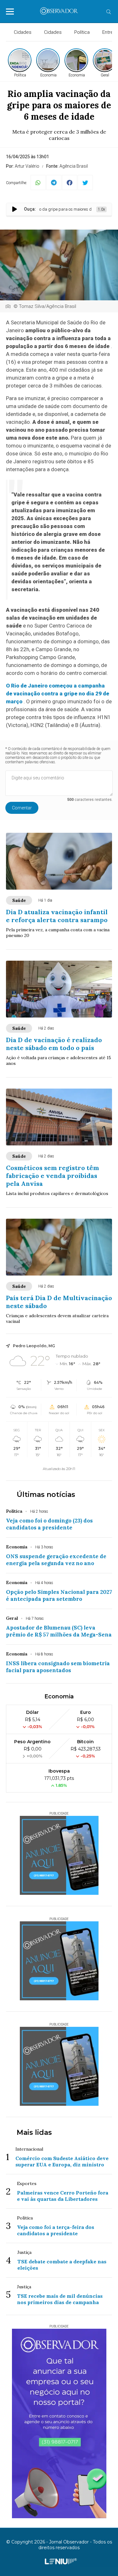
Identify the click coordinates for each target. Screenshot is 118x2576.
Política (82, 32)
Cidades (23, 32)
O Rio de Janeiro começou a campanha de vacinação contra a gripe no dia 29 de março (58, 694)
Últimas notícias (46, 1495)
